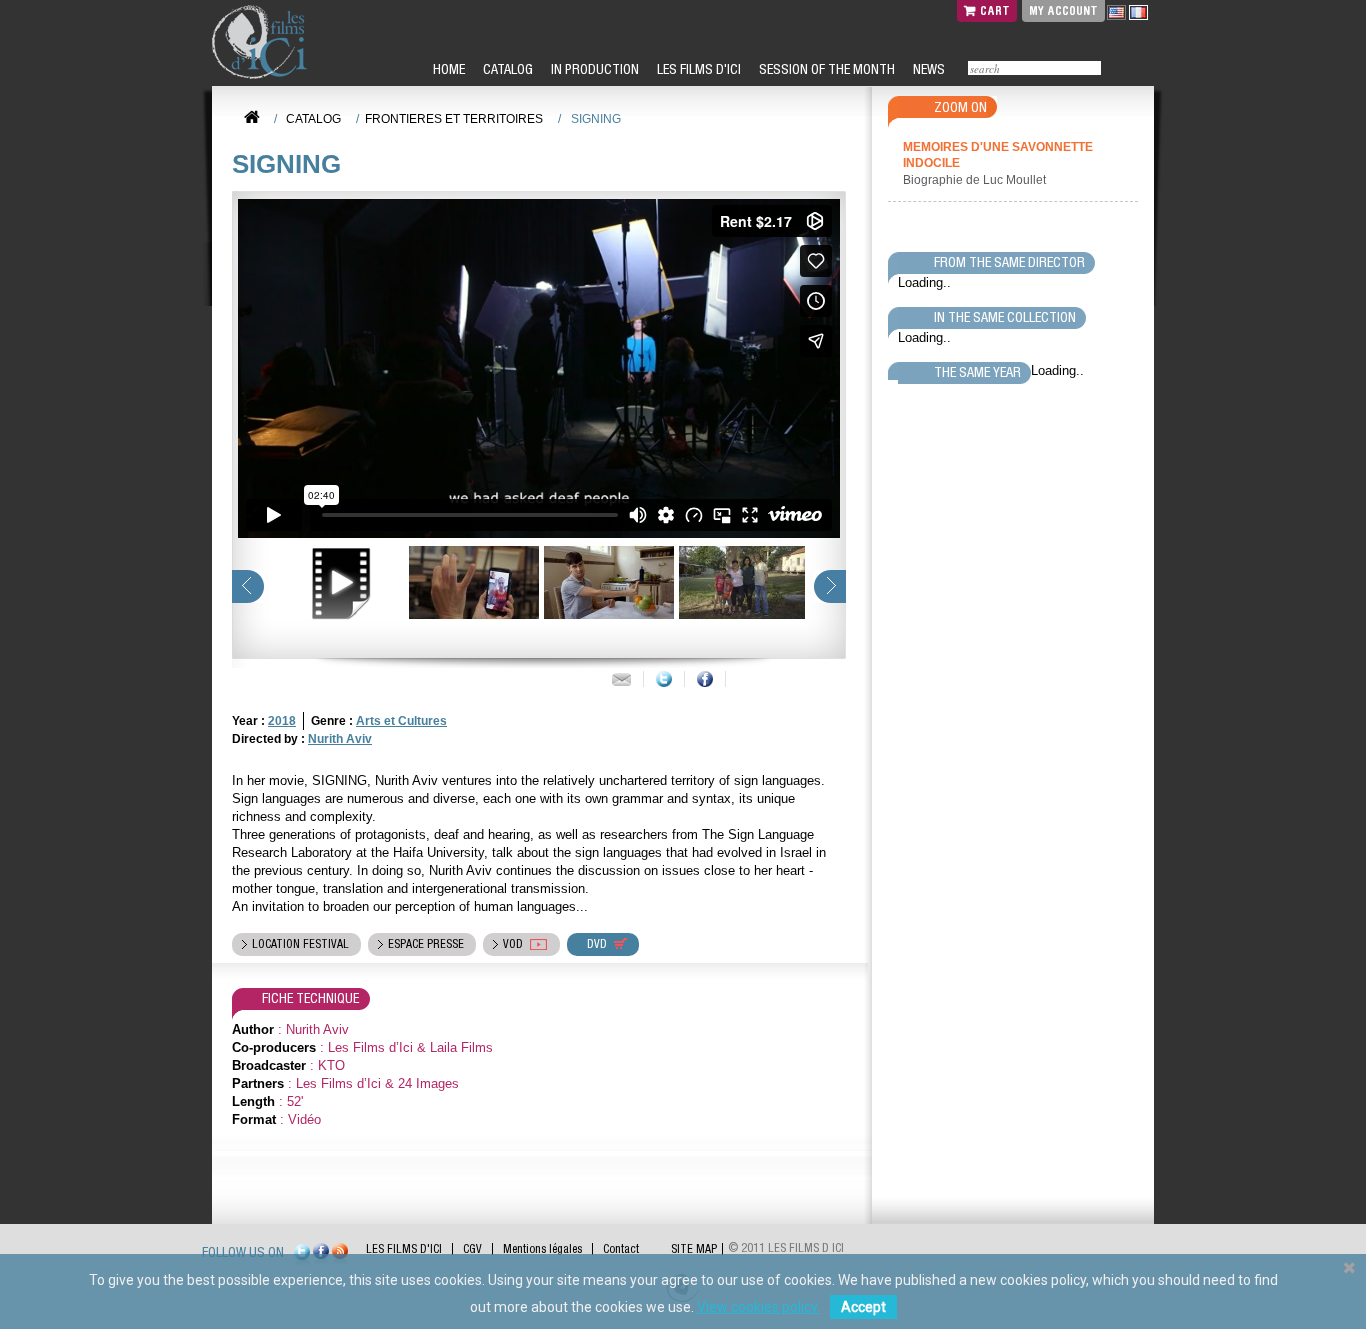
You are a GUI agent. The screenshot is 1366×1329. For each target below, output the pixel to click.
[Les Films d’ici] (262, 42)
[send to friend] (621, 679)
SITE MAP (694, 1249)
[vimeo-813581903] (336, 582)
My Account (1063, 10)
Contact (621, 1249)
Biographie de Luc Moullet (976, 180)
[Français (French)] (1138, 12)
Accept (863, 1307)
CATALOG (506, 69)
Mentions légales (542, 1249)
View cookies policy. (758, 1307)
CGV (472, 1249)
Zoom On (960, 107)
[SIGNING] (471, 582)
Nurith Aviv (340, 739)
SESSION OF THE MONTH (825, 69)
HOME (447, 69)
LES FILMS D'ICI (697, 69)
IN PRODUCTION (593, 69)
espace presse (426, 944)
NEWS (927, 69)
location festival (300, 944)
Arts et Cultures (401, 721)
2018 (282, 721)
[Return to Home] (252, 118)
